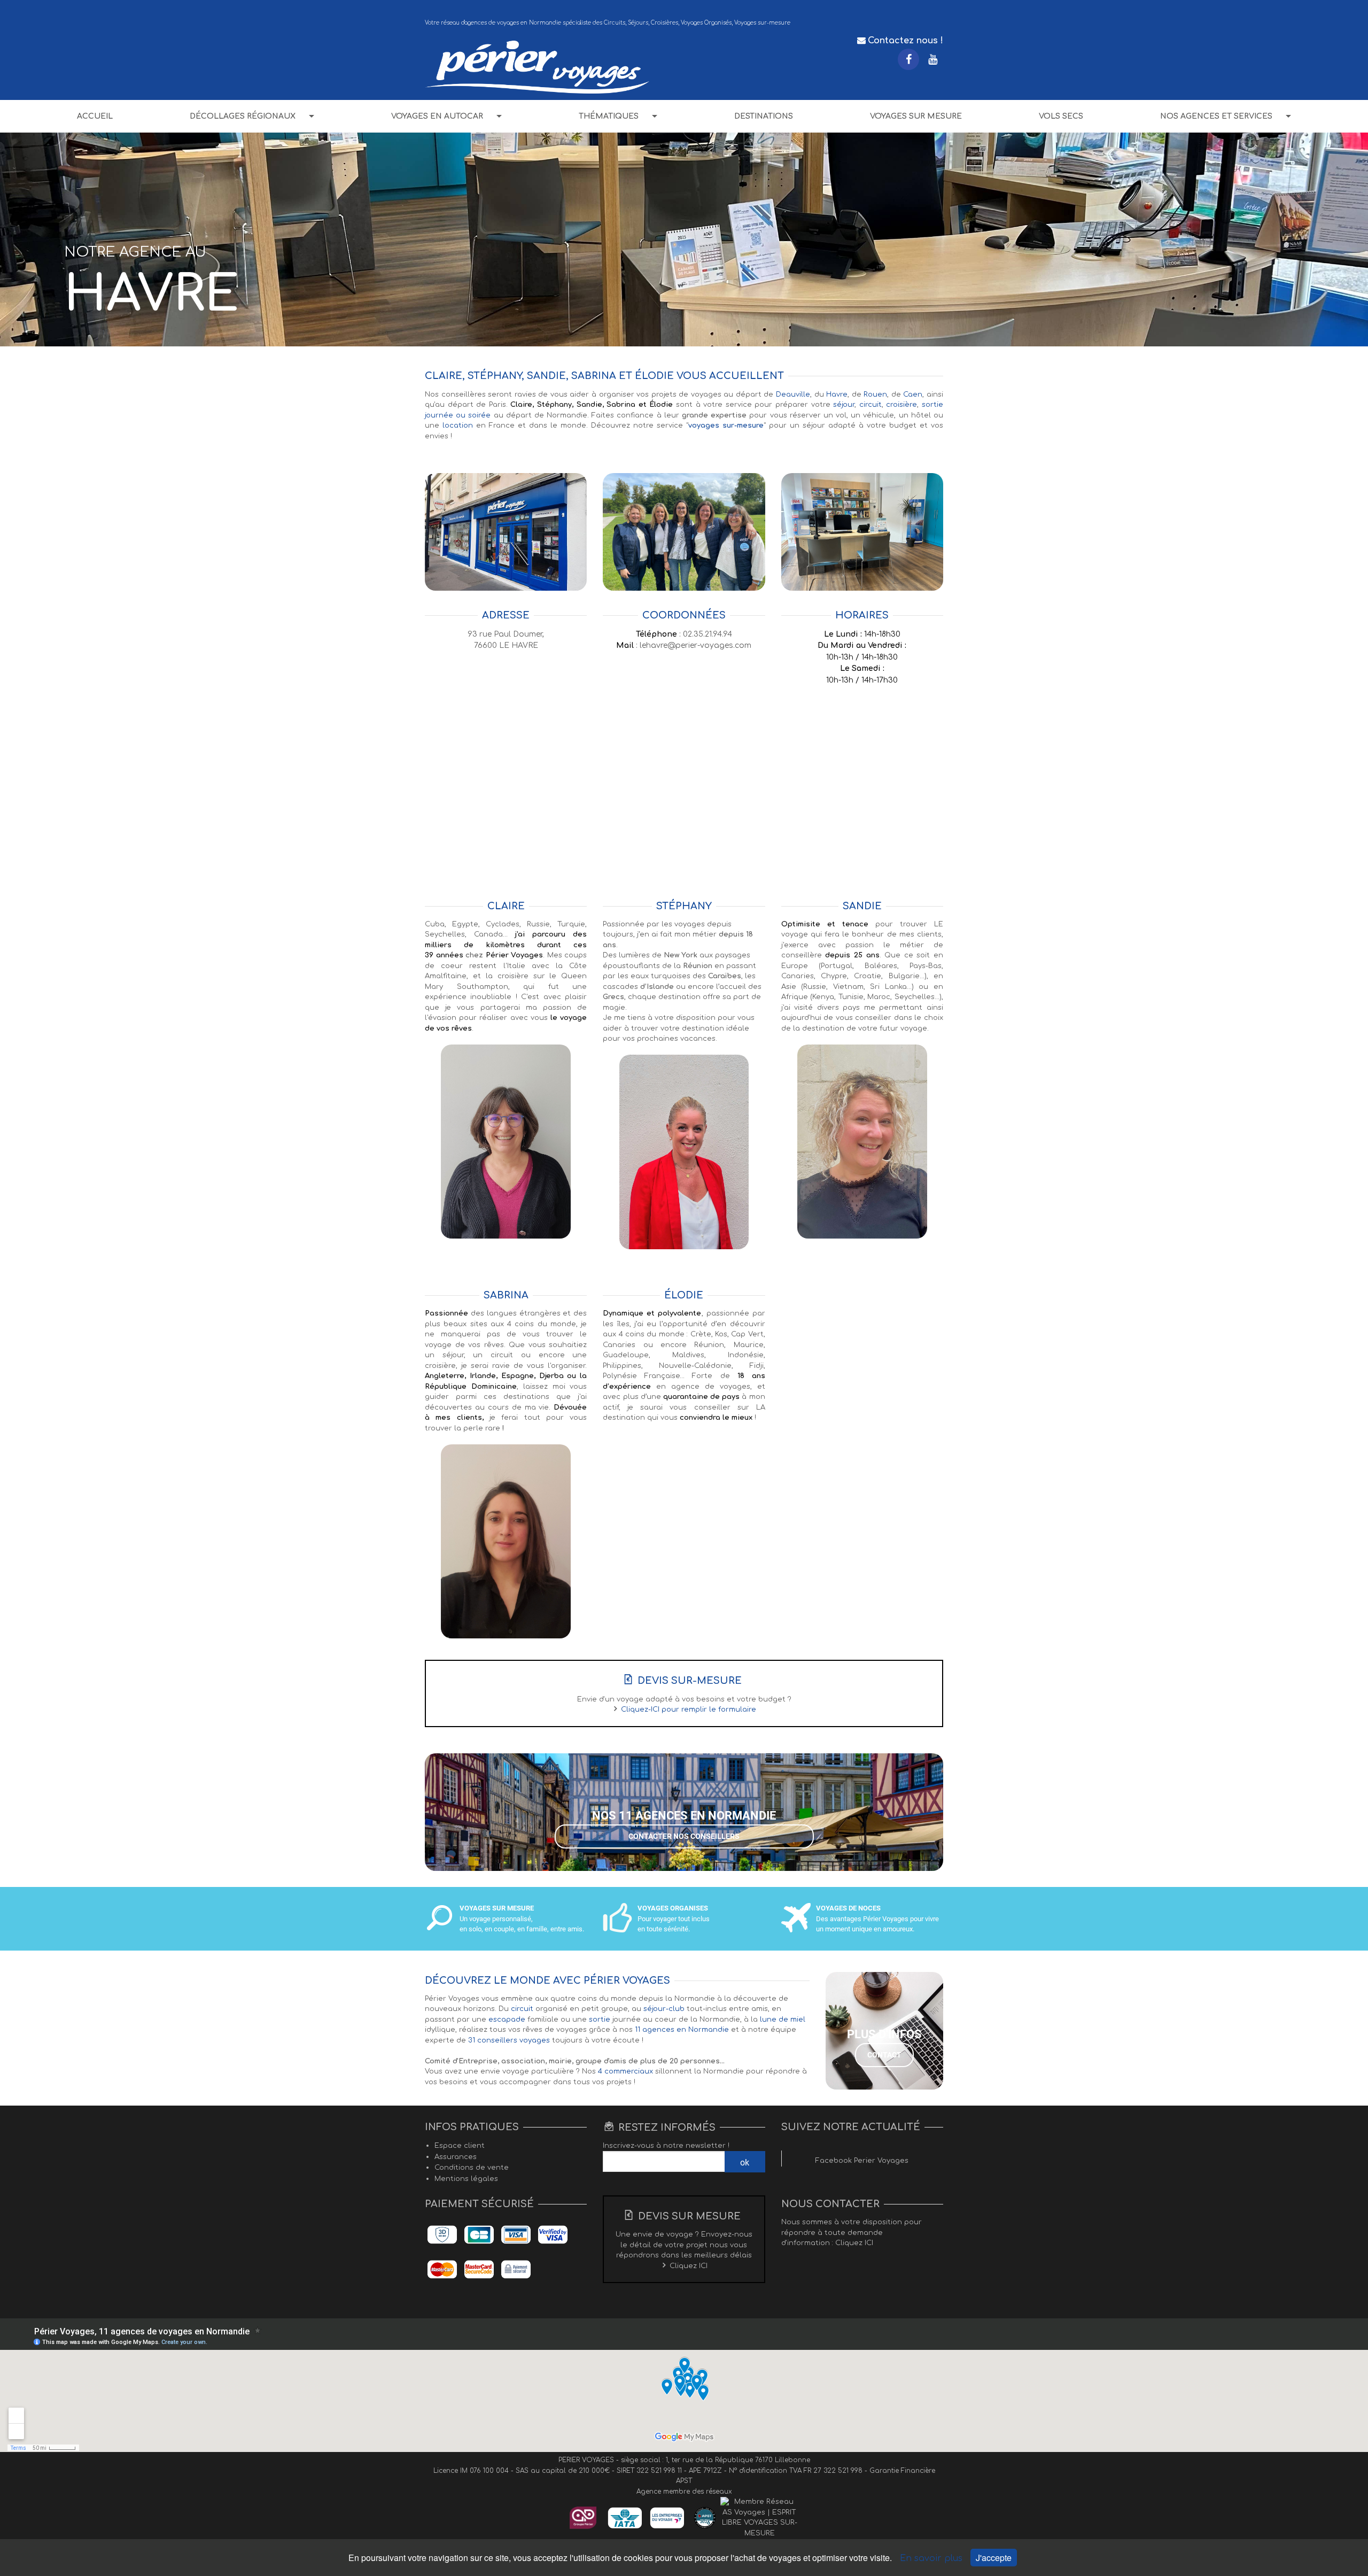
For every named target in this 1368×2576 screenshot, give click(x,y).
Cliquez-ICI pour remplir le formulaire (689, 1709)
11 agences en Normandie (682, 2030)
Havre (837, 394)
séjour (844, 405)
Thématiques (609, 116)
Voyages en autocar (437, 116)
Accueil (95, 116)
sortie (600, 2020)
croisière (901, 405)
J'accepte (994, 2558)
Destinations (764, 116)
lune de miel (783, 2020)
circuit (870, 405)
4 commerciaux (625, 2071)
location (458, 426)
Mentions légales (466, 2179)
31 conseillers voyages (509, 2040)
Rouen (875, 394)
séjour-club (664, 2009)
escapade (507, 2020)
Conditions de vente (472, 2168)
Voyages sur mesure (916, 116)
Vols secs (1061, 116)
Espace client (460, 2146)
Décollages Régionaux (243, 116)
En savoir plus (932, 2558)
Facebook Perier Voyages (862, 2161)
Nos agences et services (1216, 116)
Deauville (793, 394)
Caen (913, 394)
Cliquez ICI (689, 2266)
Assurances (456, 2157)
